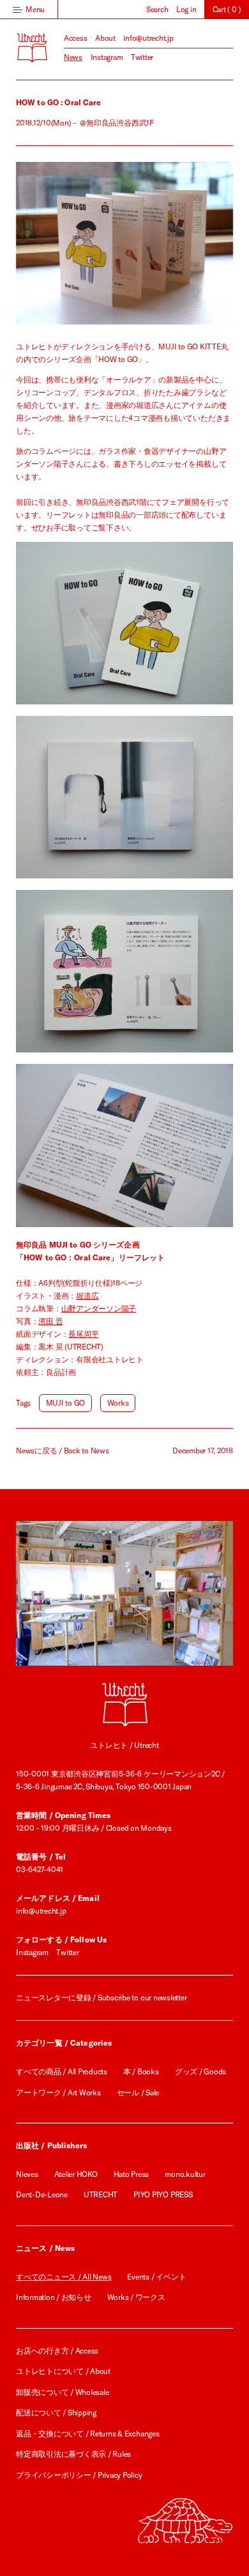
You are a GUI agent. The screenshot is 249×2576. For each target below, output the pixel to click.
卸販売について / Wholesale (62, 2392)
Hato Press (132, 2174)
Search (157, 9)
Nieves (27, 2174)
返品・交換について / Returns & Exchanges (88, 2434)
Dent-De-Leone (42, 2194)
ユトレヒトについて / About (63, 2371)
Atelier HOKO (76, 2174)
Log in (186, 9)
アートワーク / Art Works (58, 2092)
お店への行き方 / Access (57, 2351)
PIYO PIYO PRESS (163, 2194)
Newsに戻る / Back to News (63, 1451)
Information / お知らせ (54, 2297)
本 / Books (141, 2071)
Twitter (142, 57)
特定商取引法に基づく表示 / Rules (73, 2454)
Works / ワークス (136, 2297)
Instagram (107, 57)
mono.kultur (185, 2174)
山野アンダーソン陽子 (99, 1308)
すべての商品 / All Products (62, 2071)
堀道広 (87, 1296)
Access (76, 38)
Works (118, 1403)
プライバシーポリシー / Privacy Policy (79, 2475)
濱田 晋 (50, 1321)
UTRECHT (101, 2194)
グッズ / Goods (200, 2071)
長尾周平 (83, 1334)
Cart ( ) (227, 9)
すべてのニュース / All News (64, 2277)
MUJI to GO (66, 1403)
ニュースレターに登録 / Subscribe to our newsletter (101, 1997)
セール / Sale (138, 2092)
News (73, 57)
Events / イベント (156, 2277)
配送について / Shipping (56, 2412)
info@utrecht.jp (148, 38)
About (105, 38)
